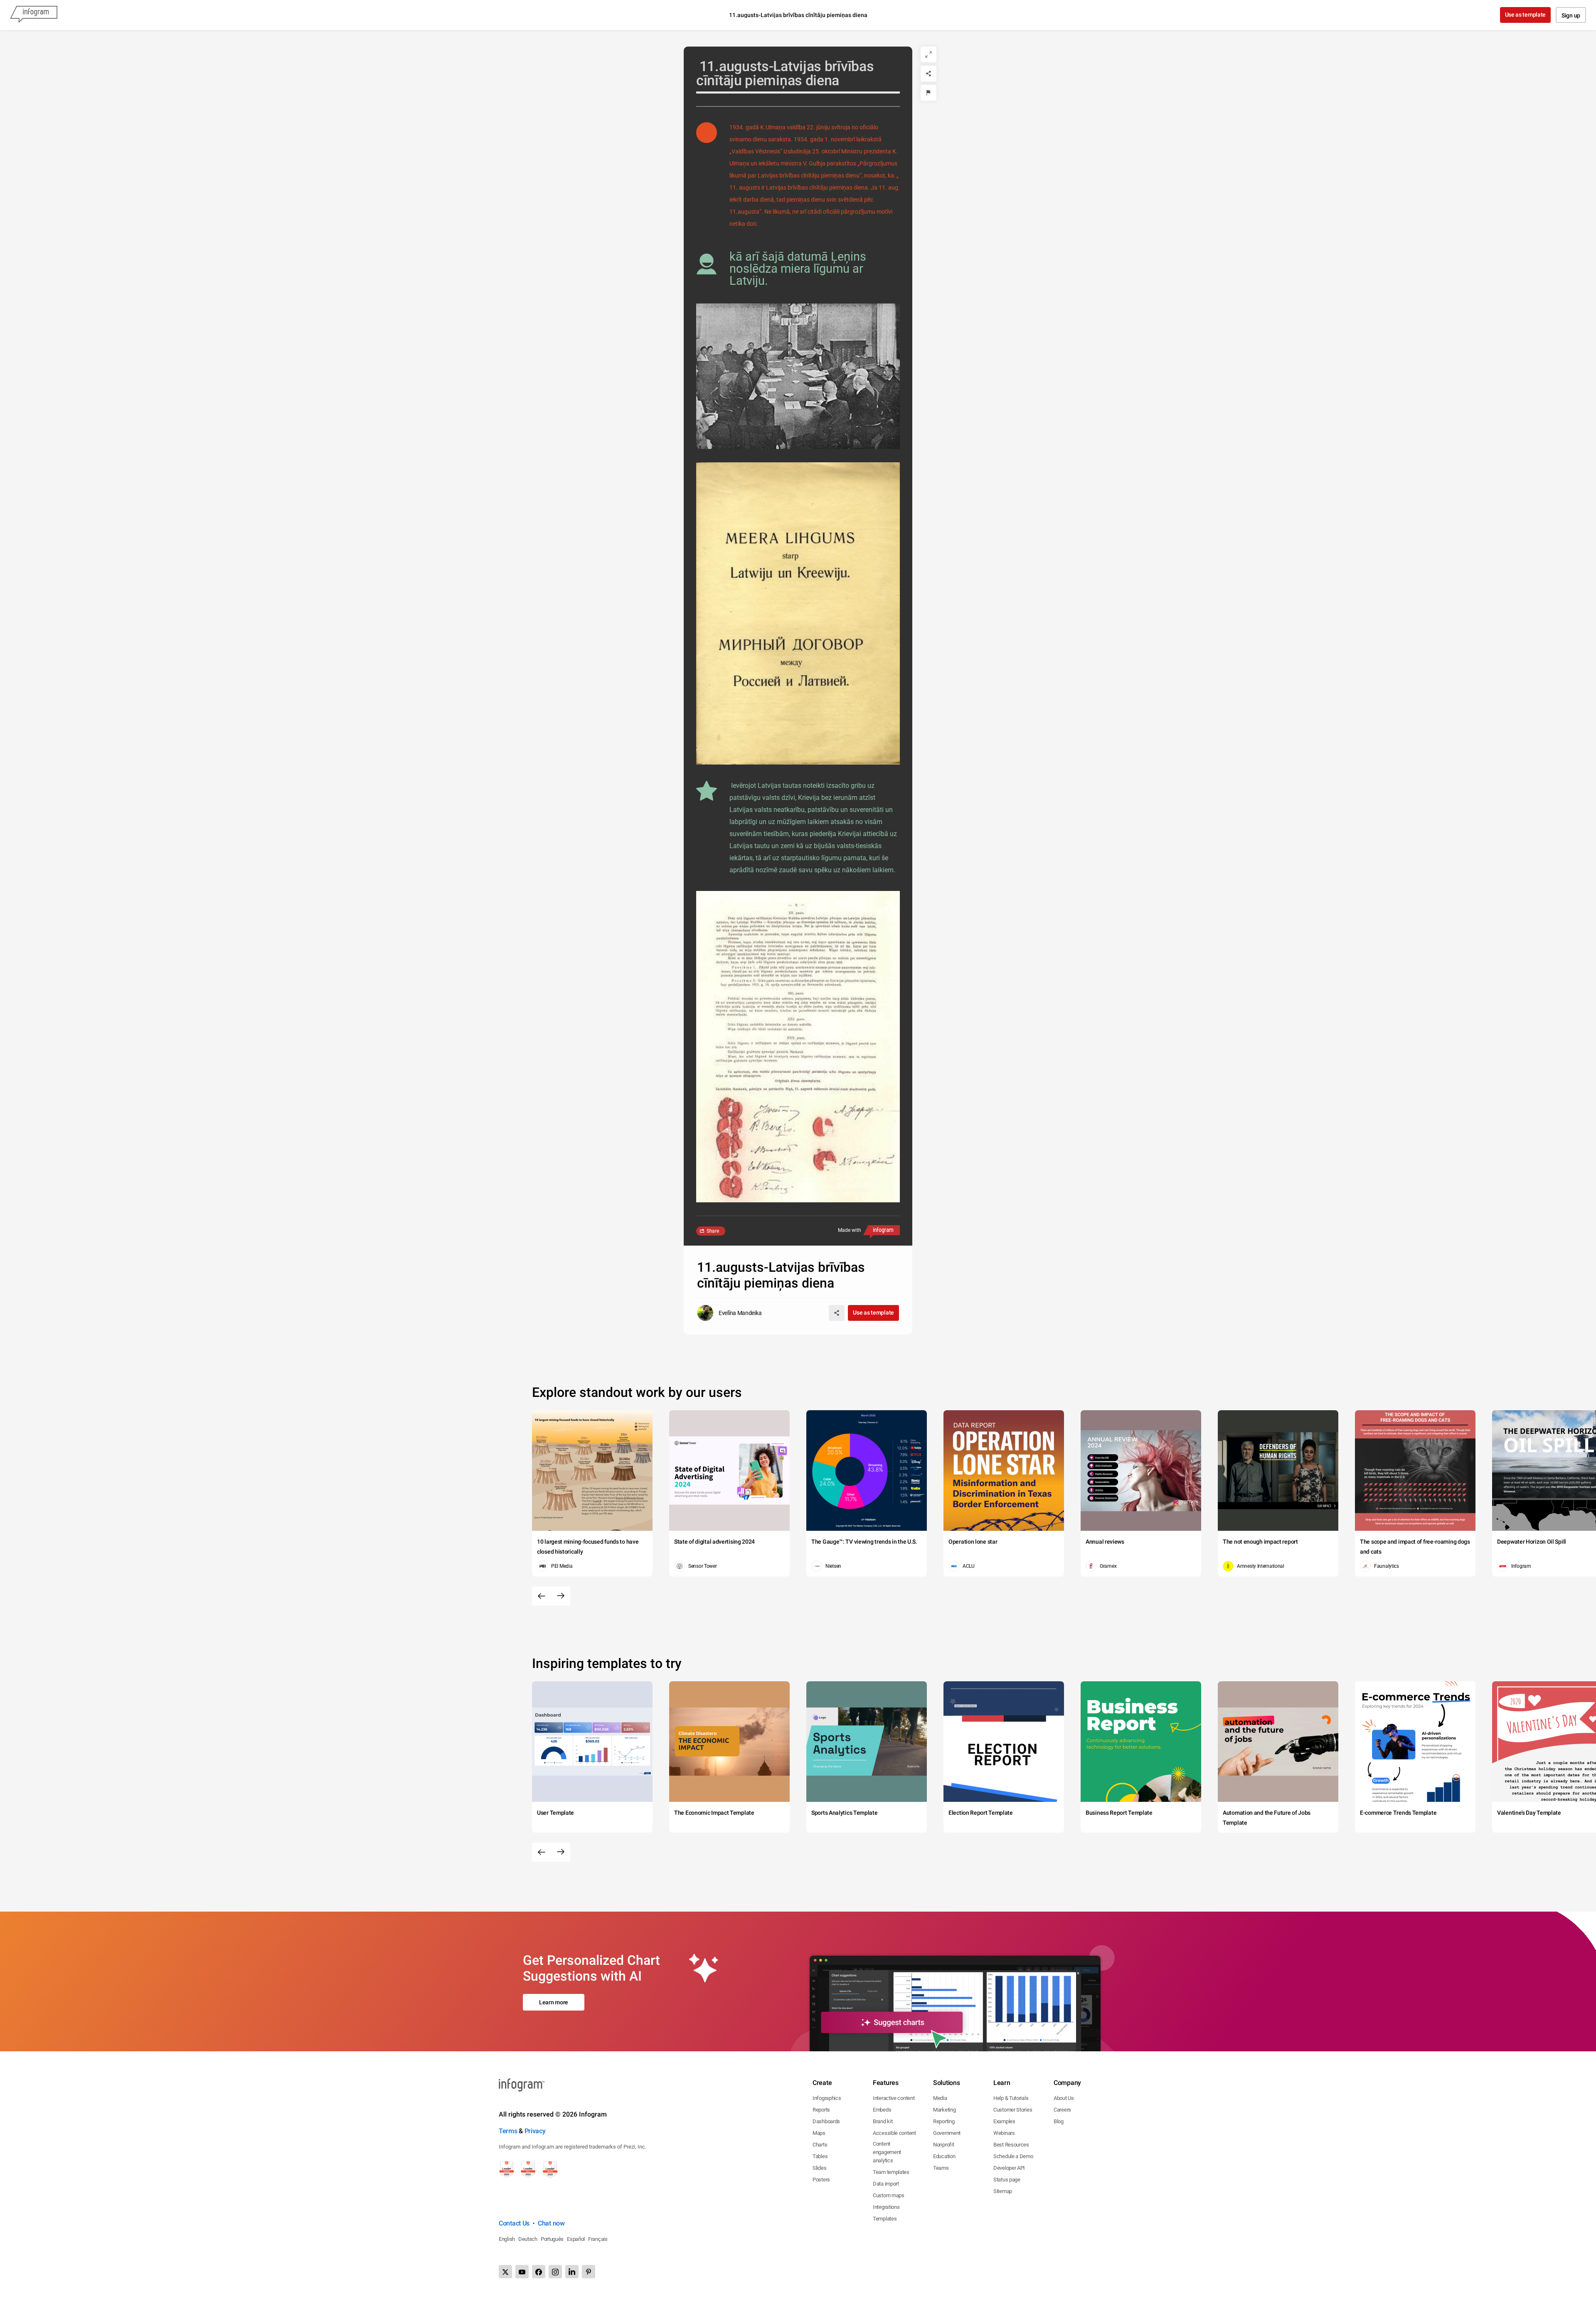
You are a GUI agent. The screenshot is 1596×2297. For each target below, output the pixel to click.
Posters (821, 2180)
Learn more (554, 2002)
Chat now (551, 2223)
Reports (821, 2110)
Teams (941, 2168)
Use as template (1526, 15)
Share (713, 1231)
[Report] (929, 93)
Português (552, 2239)
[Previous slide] (542, 1596)
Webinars (1004, 2133)
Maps (819, 2133)
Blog (1059, 2121)
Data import (886, 2184)
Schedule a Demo (1013, 2156)
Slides (819, 2168)
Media (940, 2098)
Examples (1004, 2121)
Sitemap (1003, 2191)
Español (576, 2239)
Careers (1062, 2110)
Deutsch (528, 2239)
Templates (885, 2219)
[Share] (929, 74)
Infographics (827, 2098)
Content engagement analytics (887, 2152)
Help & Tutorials (1011, 2098)
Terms (508, 2131)
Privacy (535, 2131)
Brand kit (883, 2121)
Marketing (944, 2110)
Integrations (886, 2207)
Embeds (882, 2110)
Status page (1007, 2180)
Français (598, 2239)
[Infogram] (34, 15)
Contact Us (514, 2223)
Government (947, 2133)
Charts (820, 2145)
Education (944, 2156)
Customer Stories (1013, 2110)
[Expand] (929, 54)
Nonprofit (943, 2145)
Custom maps (889, 2195)
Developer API (1009, 2168)
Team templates (891, 2172)
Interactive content (894, 2098)
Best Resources (1011, 2145)
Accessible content (894, 2133)
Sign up (1571, 15)
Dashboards (826, 2121)
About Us (1064, 2098)
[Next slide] (561, 1596)
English (507, 2239)
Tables (820, 2156)
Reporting (944, 2121)
